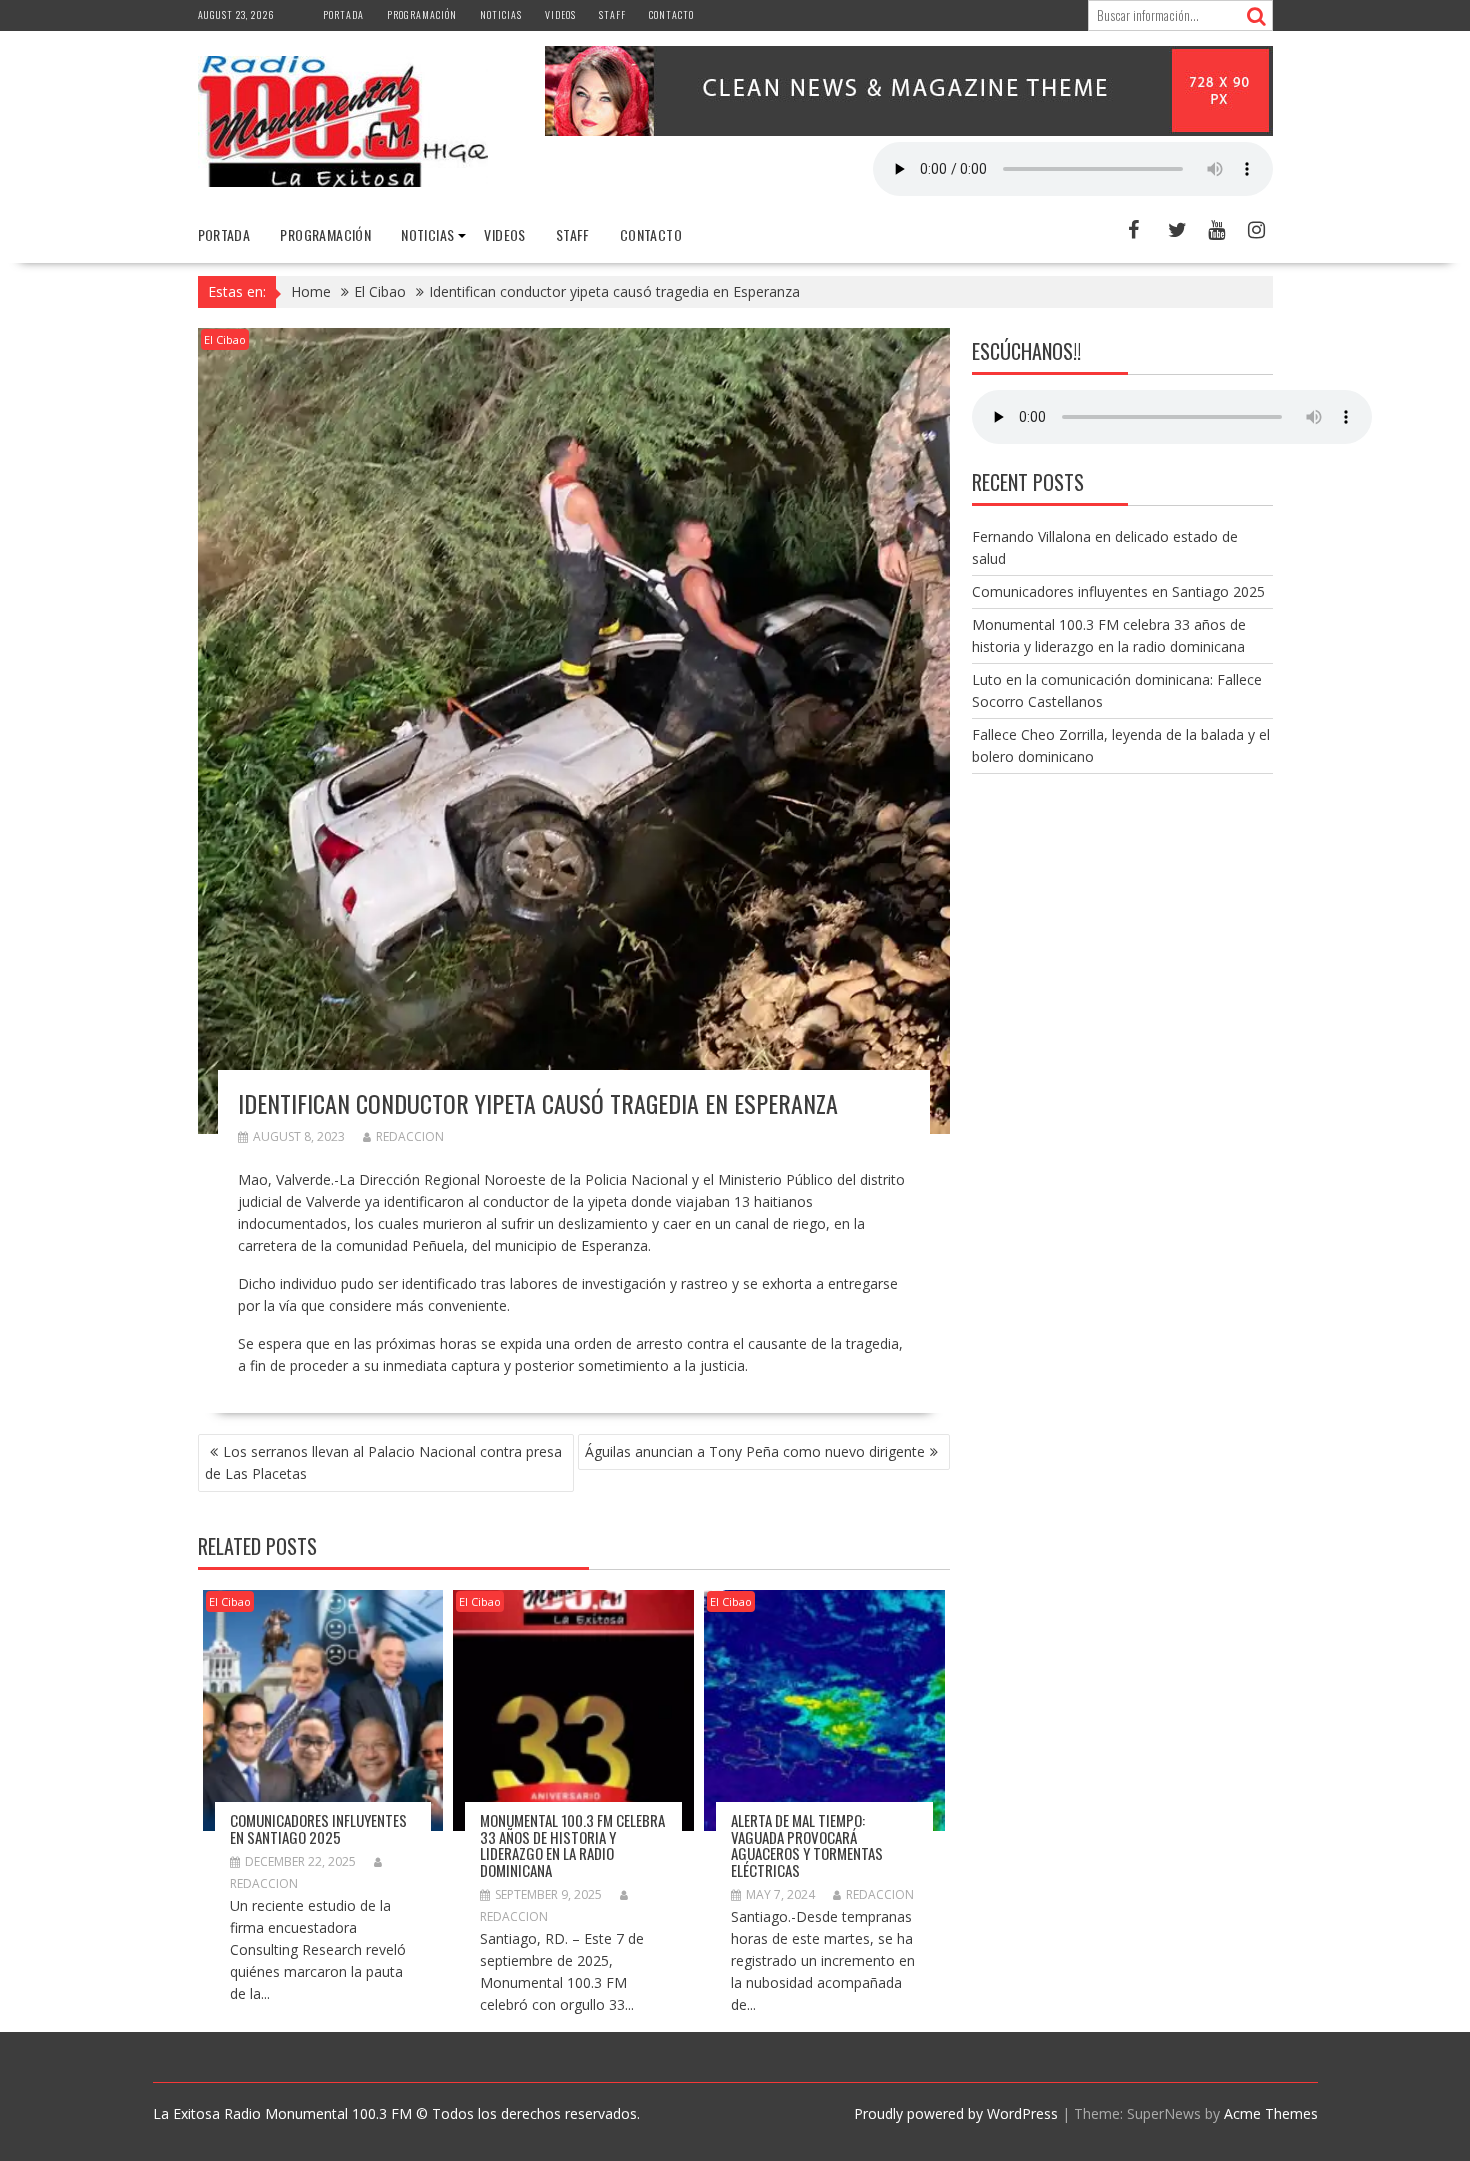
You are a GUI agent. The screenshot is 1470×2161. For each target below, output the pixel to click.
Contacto (671, 14)
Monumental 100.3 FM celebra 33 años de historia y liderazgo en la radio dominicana (572, 1845)
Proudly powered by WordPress (956, 2113)
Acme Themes (1271, 2113)
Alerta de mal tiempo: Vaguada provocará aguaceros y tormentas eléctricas (807, 1845)
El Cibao (225, 339)
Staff (612, 14)
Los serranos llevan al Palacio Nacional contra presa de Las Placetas (383, 1462)
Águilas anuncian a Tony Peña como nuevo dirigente (755, 1451)
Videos (560, 14)
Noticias (501, 14)
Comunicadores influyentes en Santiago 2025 (318, 1828)
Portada (343, 14)
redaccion (410, 1136)
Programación (422, 14)
